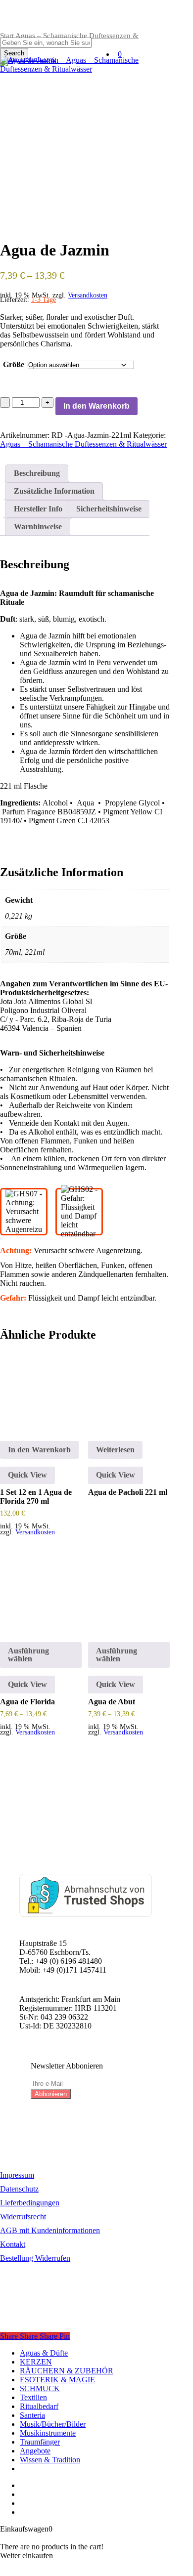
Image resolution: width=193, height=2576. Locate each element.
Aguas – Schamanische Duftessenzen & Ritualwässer (83, 444)
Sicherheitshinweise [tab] (109, 509)
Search (14, 53)
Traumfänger (40, 2442)
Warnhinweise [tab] (38, 527)
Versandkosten (88, 295)
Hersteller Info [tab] (38, 509)
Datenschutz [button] (19, 2189)
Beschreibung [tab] (37, 473)
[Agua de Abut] (129, 1593)
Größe (14, 364)
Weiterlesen (115, 1450)
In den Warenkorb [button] (39, 1450)
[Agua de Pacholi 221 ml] (129, 1392)
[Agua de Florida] (41, 1593)
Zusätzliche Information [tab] (54, 491)
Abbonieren (51, 2094)
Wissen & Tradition (50, 2460)
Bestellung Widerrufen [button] (35, 2258)
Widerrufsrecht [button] (23, 2217)
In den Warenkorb (96, 406)
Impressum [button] (17, 2175)
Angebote (35, 2451)
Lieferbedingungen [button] (30, 2203)
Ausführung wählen (28, 1655)
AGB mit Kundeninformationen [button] (50, 2230)
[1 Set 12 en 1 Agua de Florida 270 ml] (41, 1392)
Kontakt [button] (13, 2244)
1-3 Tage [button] (44, 300)
